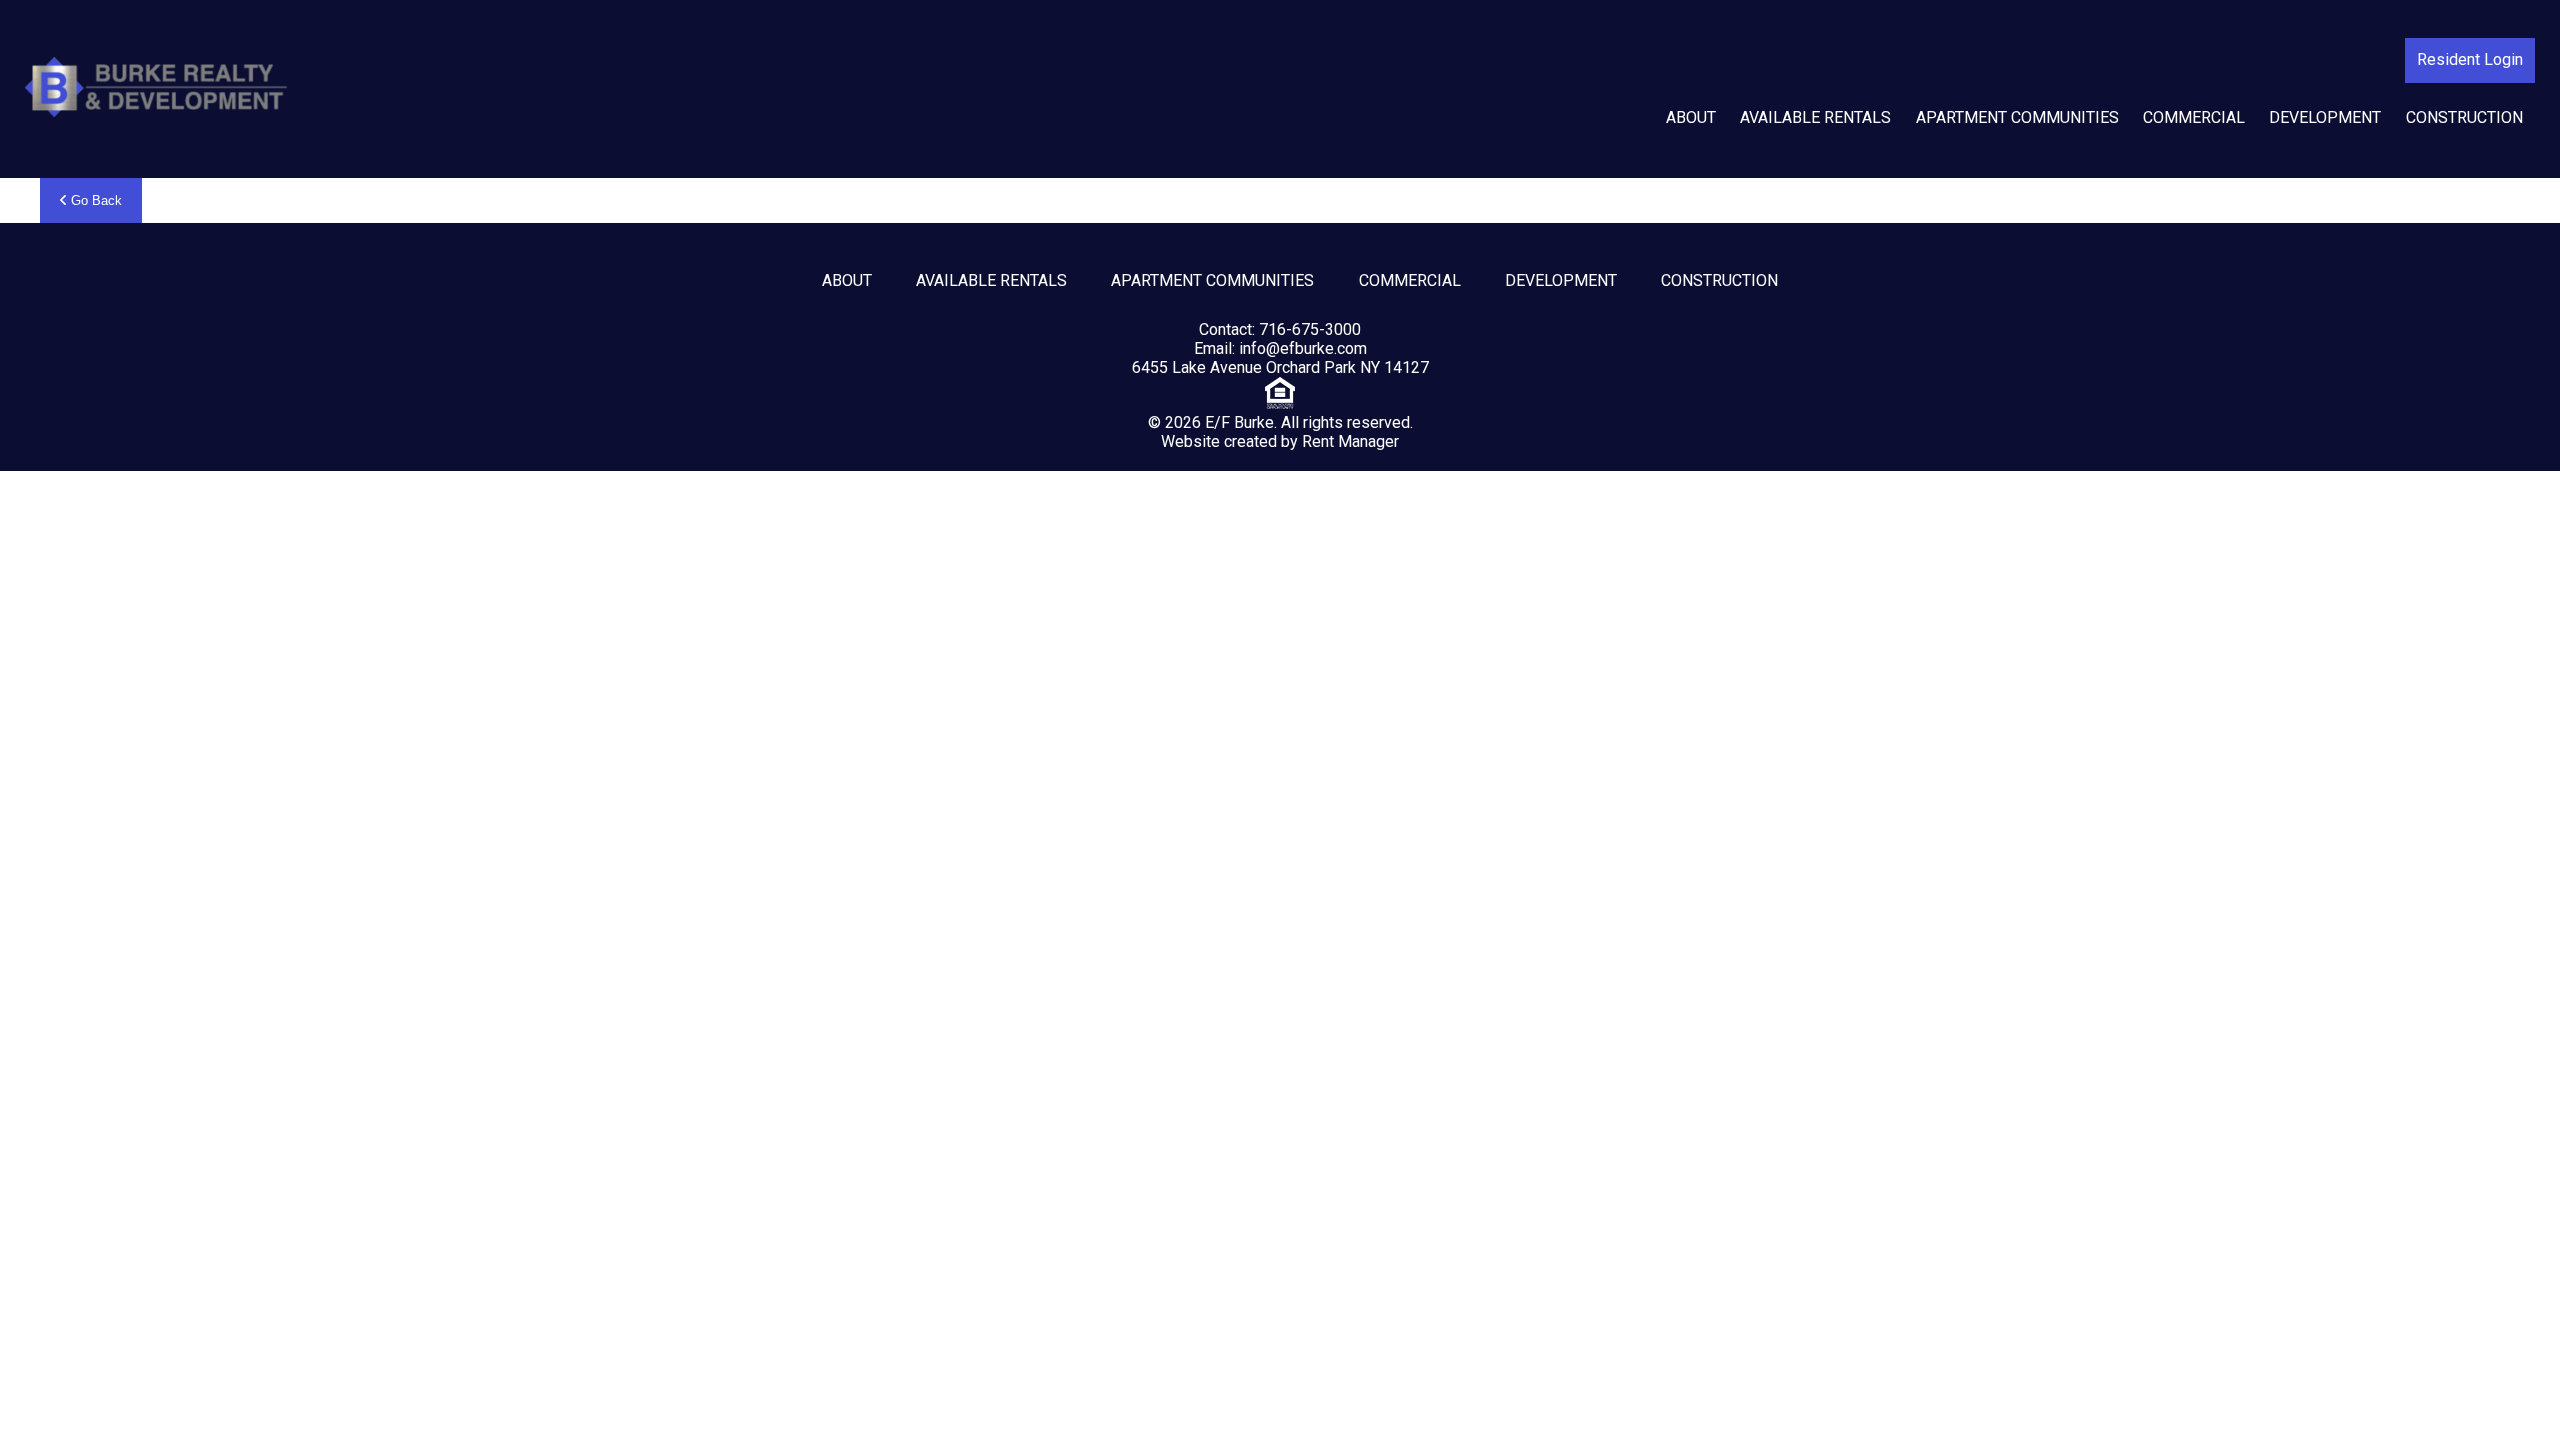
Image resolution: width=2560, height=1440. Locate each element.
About (1691, 117)
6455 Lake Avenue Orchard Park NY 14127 (1280, 367)
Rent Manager (1350, 441)
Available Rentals (1815, 117)
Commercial (2194, 117)
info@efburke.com (1303, 348)
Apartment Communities (2017, 117)
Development (2325, 117)
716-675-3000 (1310, 329)
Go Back (94, 200)
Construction (2464, 117)
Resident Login (2470, 59)
